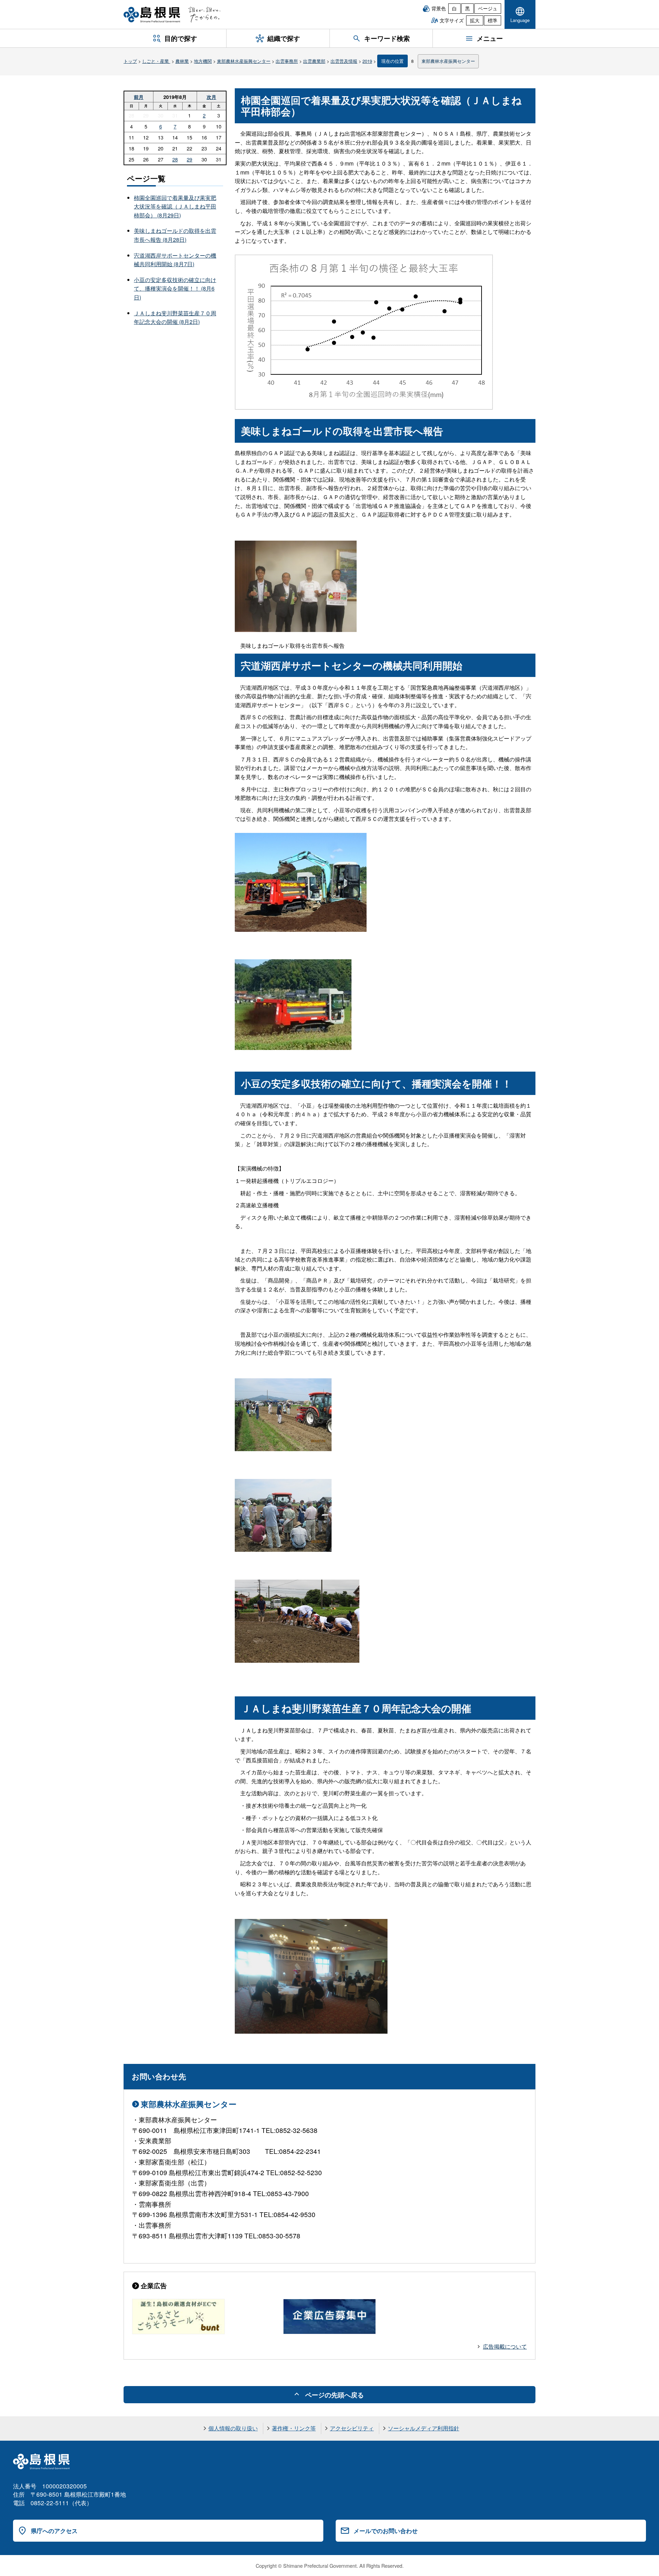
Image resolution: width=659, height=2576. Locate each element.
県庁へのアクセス (54, 2531)
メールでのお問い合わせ (386, 2531)
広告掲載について (505, 2346)
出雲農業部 (314, 61)
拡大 (475, 20)
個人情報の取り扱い (233, 2428)
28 (175, 159)
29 (189, 159)
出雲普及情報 (344, 61)
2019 (367, 61)
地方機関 (203, 61)
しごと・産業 (156, 61)
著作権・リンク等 (294, 2428)
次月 (211, 97)
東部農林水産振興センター (244, 61)
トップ (130, 61)
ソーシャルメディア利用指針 (424, 2428)
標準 (493, 20)
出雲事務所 (287, 61)
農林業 (182, 61)
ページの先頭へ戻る (334, 2395)
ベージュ (488, 8)
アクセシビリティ (352, 2428)
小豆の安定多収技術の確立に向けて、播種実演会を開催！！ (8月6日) (175, 289)
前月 (139, 97)
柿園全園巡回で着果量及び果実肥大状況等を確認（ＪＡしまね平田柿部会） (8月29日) (175, 206)
